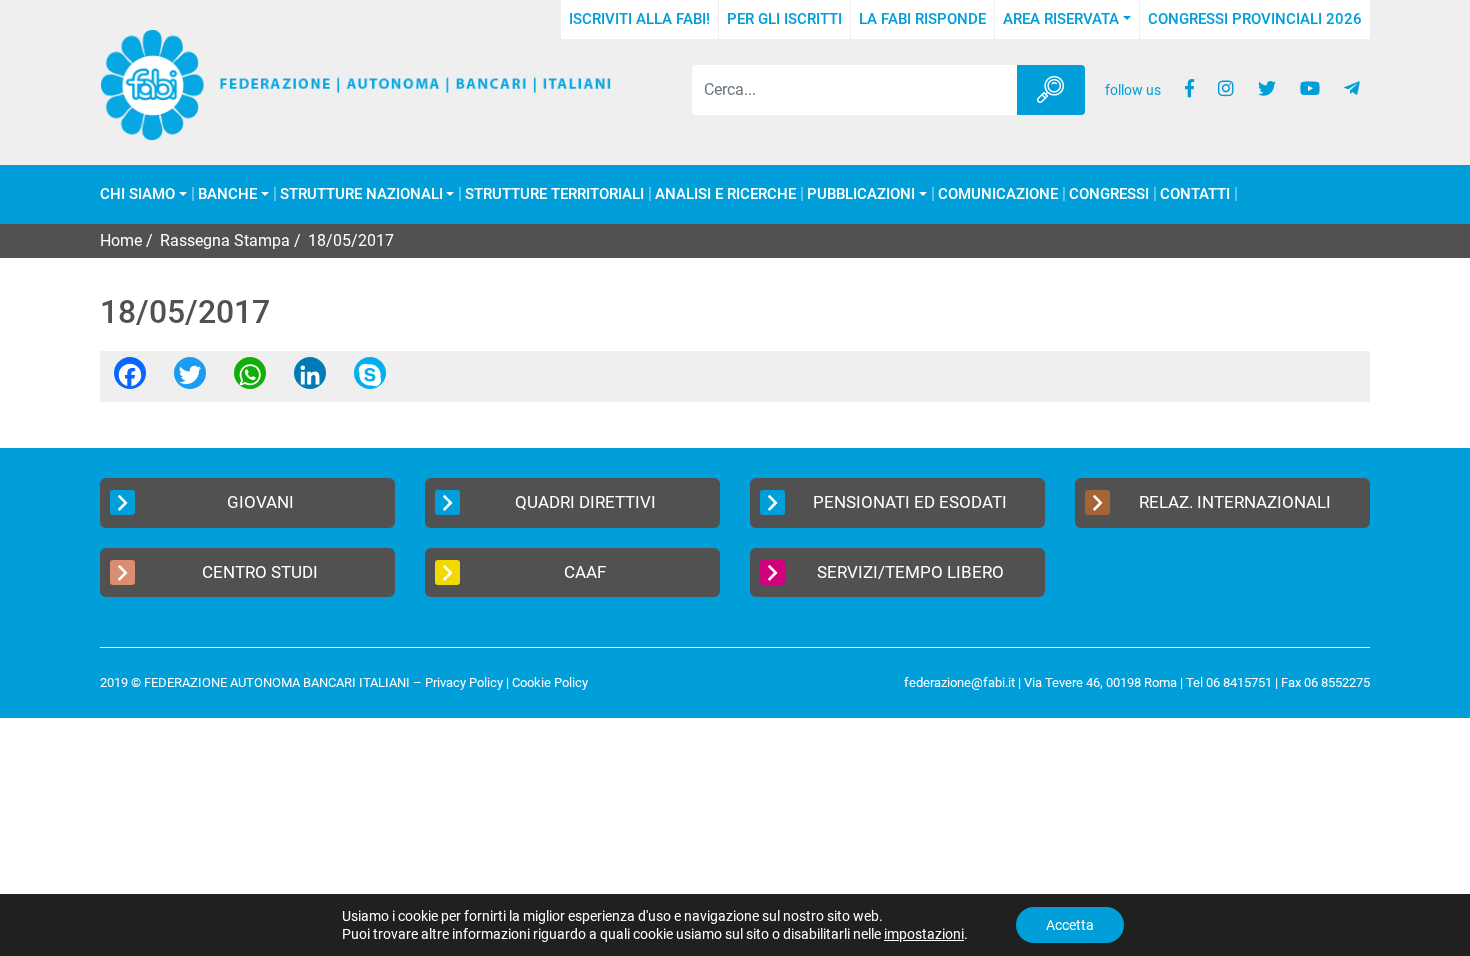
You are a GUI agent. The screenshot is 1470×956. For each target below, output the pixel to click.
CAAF (585, 572)
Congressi (1109, 194)
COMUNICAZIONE (998, 194)
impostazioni (924, 934)
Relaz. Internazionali (1235, 502)
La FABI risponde (922, 19)
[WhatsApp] (250, 379)
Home (121, 240)
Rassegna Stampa (225, 240)
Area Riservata (1061, 19)
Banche (227, 194)
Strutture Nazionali (361, 194)
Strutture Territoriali (554, 194)
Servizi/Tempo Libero (910, 572)
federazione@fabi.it (959, 682)
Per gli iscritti (784, 19)
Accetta (1070, 925)
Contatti (1195, 194)
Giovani (260, 502)
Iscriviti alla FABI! (639, 19)
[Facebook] (130, 379)
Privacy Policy (464, 682)
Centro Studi (260, 572)
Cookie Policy (550, 682)
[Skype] (370, 379)
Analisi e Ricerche (725, 194)
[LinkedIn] (310, 379)
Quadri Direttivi (585, 502)
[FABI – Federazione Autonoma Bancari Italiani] (356, 85)
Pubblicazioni (861, 194)
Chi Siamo (137, 194)
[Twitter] (190, 379)
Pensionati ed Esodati (910, 502)
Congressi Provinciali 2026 (1255, 19)
